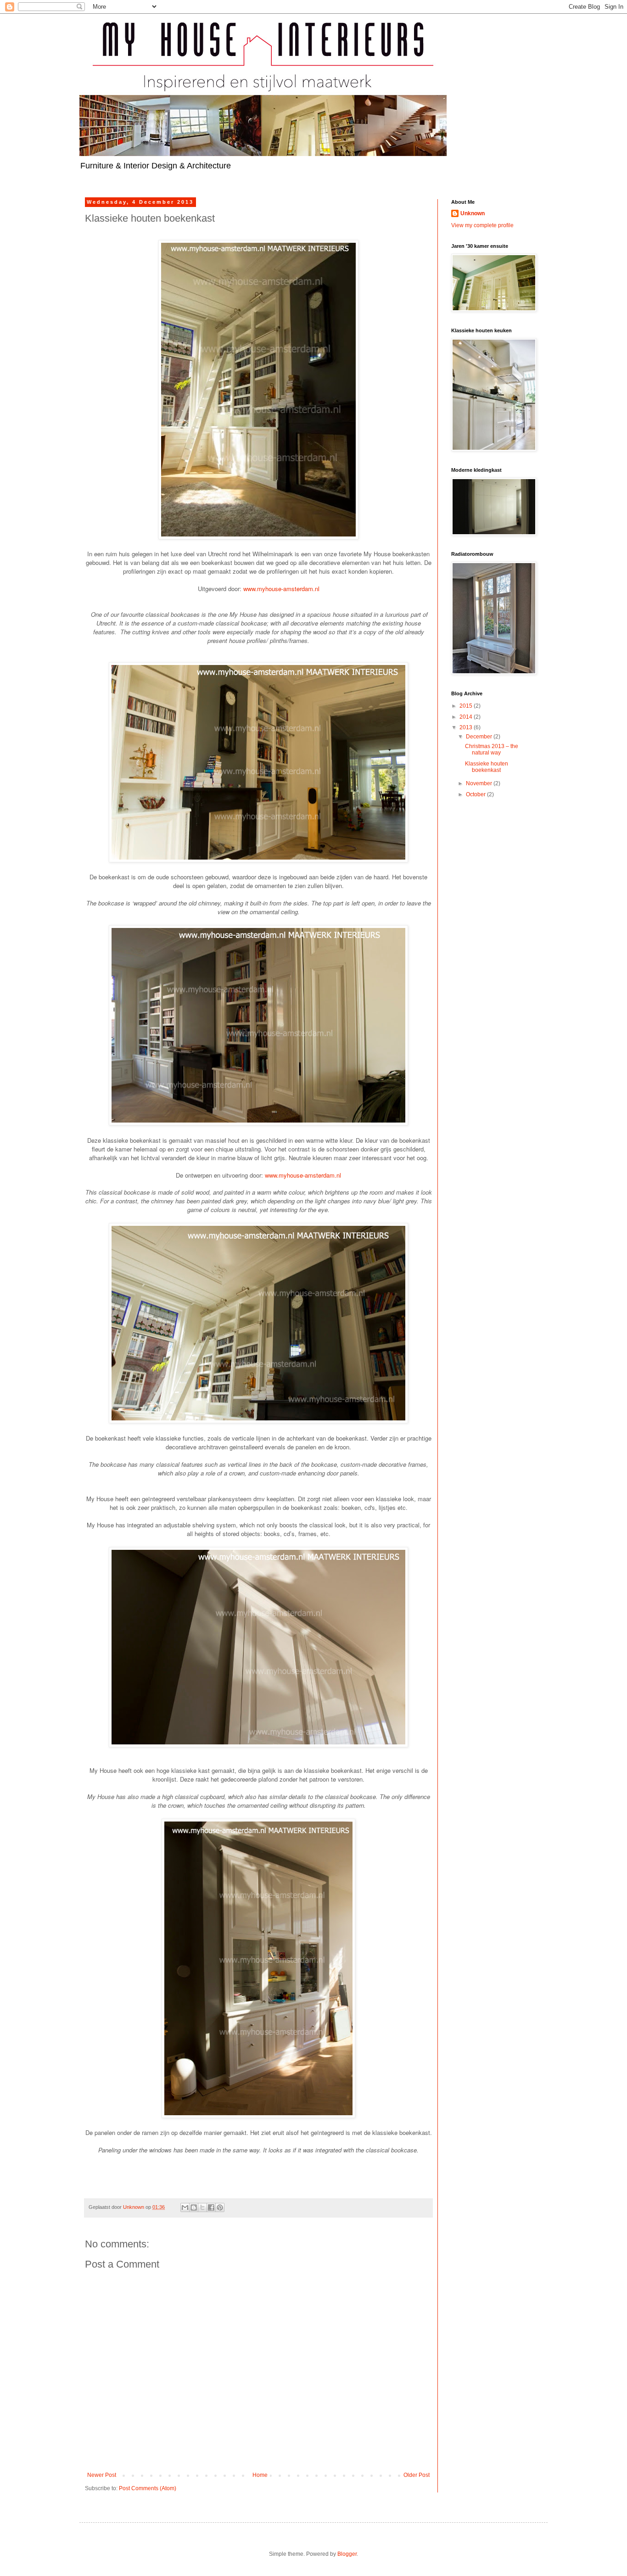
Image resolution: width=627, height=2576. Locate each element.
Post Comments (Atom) (148, 2488)
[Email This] (185, 2207)
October (476, 794)
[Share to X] (202, 2207)
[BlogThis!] (194, 2207)
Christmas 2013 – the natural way (492, 749)
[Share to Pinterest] (220, 2207)
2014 (467, 717)
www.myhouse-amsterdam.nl (281, 589)
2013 (467, 727)
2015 (467, 706)
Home (260, 2475)
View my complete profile (482, 225)
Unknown (473, 213)
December (480, 737)
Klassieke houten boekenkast (487, 767)
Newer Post (102, 2475)
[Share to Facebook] (211, 2207)
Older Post (417, 2475)
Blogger (347, 2554)
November (480, 783)
